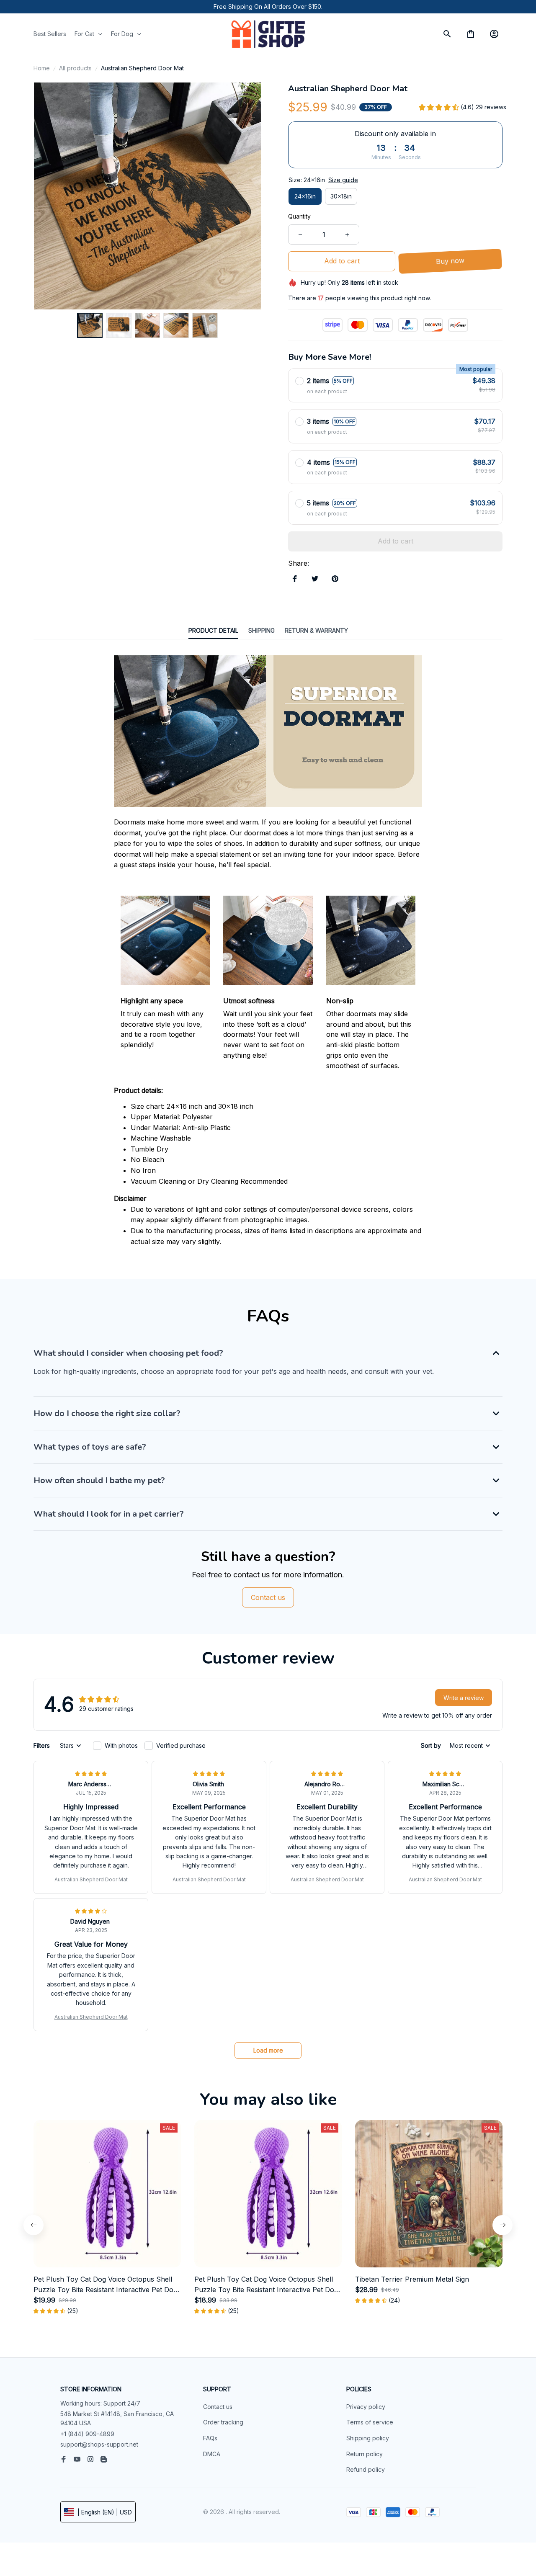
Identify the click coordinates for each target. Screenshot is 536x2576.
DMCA (212, 2454)
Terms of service (370, 2422)
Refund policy (366, 2469)
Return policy (365, 2454)
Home (42, 68)
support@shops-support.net (99, 2444)
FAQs (210, 2438)
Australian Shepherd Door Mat (91, 1879)
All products (75, 68)
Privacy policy (366, 2407)
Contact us (218, 2407)
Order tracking (223, 2422)
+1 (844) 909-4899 (87, 2434)
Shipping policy (368, 2438)
